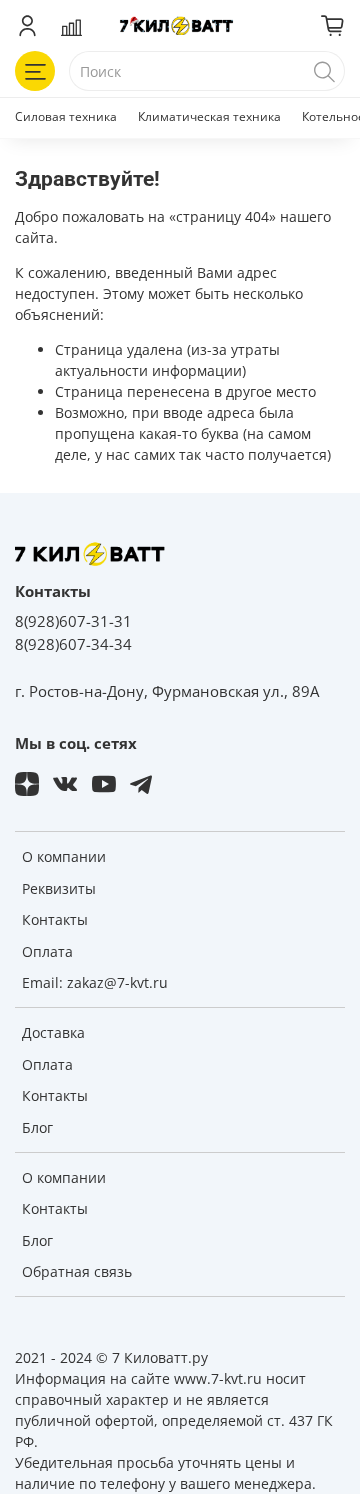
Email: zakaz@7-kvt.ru (95, 982)
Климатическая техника (209, 116)
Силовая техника (66, 116)
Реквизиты (59, 888)
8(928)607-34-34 (73, 644)
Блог (37, 1127)
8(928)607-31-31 (73, 621)
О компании (64, 856)
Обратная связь (77, 1271)
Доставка (53, 1032)
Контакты (55, 919)
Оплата (47, 951)
